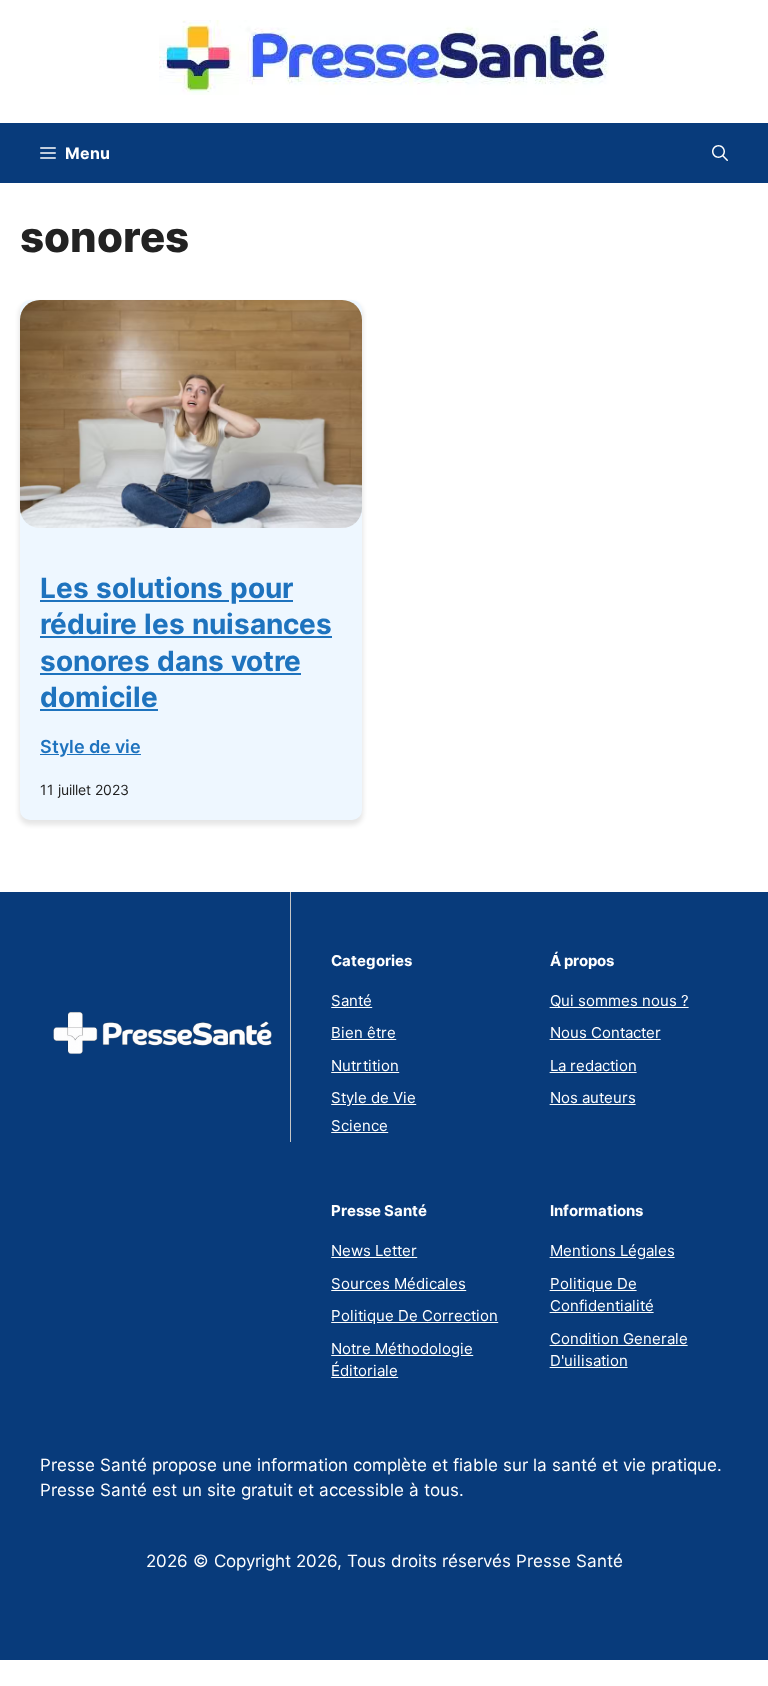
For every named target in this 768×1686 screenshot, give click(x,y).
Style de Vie (373, 1097)
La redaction (593, 1065)
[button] (720, 153)
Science (359, 1125)
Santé (351, 1000)
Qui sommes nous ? (619, 1000)
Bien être (363, 1032)
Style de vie (90, 746)
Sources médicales (398, 1283)
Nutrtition (365, 1065)
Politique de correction (414, 1315)
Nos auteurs (593, 1097)
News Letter (374, 1250)
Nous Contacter (605, 1032)
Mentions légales (612, 1250)
